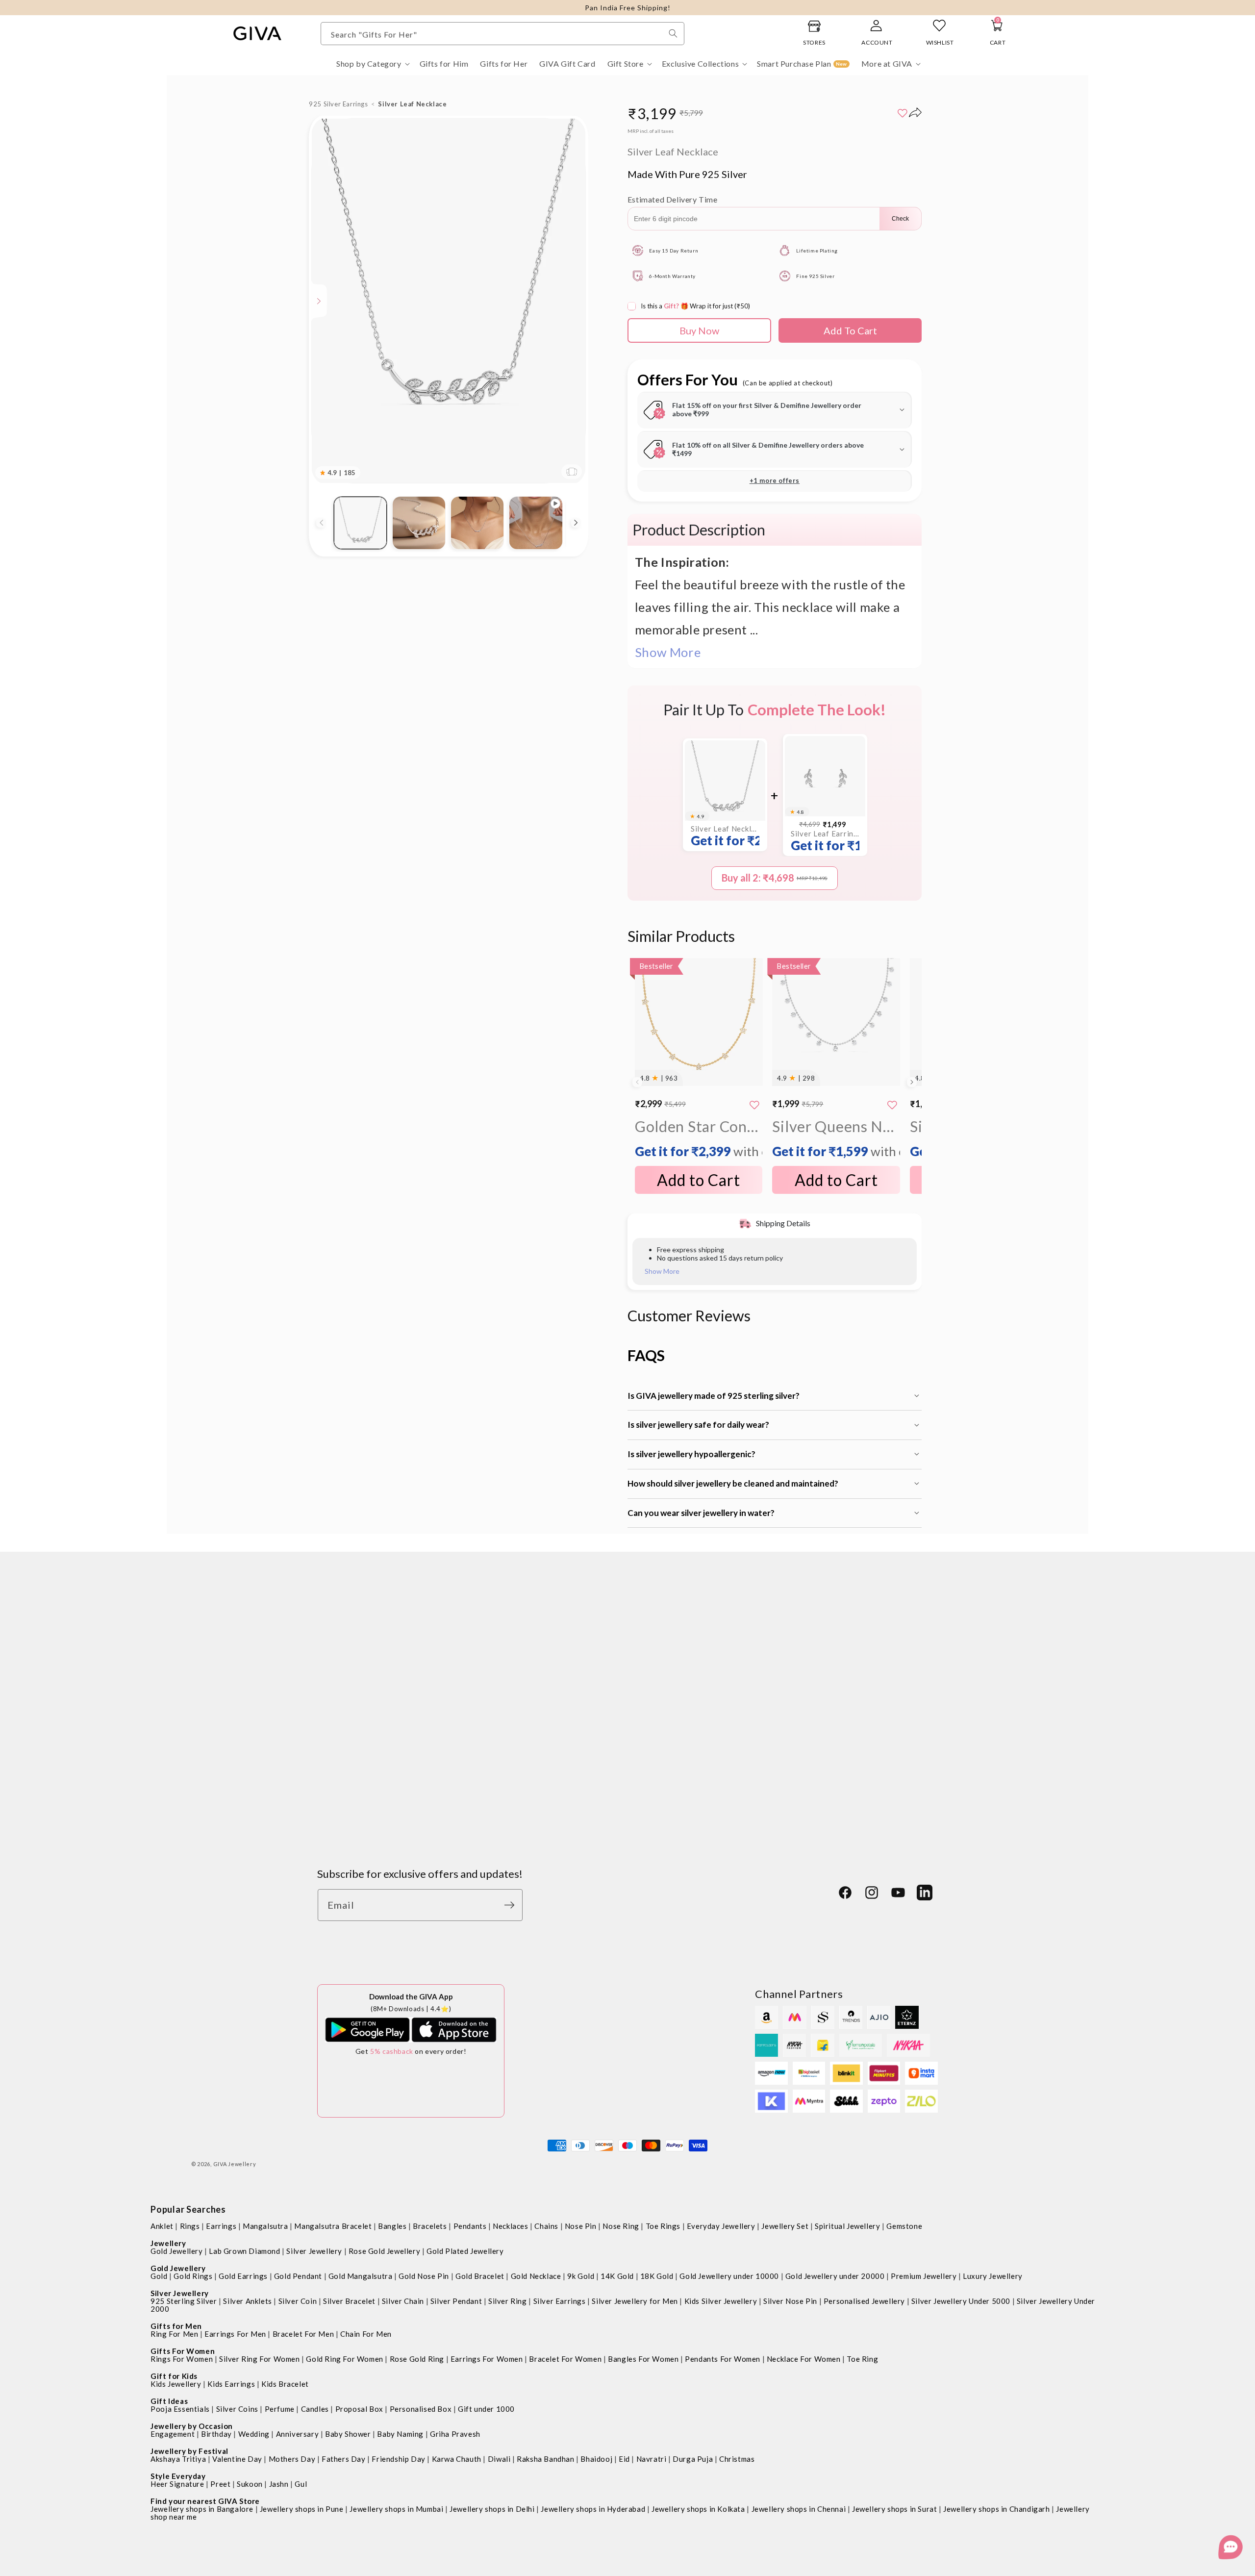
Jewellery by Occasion (192, 2426)
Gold (159, 2276)
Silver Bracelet (349, 2301)
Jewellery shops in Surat (894, 2509)
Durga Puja (693, 2459)
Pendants (470, 2226)
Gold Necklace (536, 2276)
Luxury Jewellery (993, 2276)
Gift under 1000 (486, 2409)
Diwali (499, 2459)
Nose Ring (621, 2226)
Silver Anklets (247, 2301)
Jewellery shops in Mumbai (396, 2509)
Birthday (216, 2434)
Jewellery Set (785, 2226)
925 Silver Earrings (338, 104)
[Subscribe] (512, 1905)
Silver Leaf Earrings (825, 841)
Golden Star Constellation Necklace (699, 1138)
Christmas (737, 2459)
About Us (336, 1726)
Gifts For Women (183, 2351)
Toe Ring (862, 2359)
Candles (315, 2409)
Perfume (280, 2409)
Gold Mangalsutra (361, 2276)
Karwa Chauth (457, 2459)
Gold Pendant (298, 2276)
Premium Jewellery (924, 2276)
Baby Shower (348, 2434)
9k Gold (581, 2276)
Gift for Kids (174, 2376)
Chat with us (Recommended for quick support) (839, 1775)
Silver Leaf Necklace (725, 836)
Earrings (221, 2226)
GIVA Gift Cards (350, 1774)
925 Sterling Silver (184, 2301)
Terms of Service (561, 1750)
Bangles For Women (643, 2359)
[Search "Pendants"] (673, 33)
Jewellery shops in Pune (302, 2509)
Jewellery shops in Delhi (492, 2509)
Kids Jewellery (176, 2384)
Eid (624, 2459)
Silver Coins (237, 2409)
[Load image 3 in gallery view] (477, 523)
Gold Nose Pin (424, 2276)
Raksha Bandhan (545, 2459)
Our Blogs (338, 1678)
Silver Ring (508, 2301)
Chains (546, 2226)
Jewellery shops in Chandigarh (996, 2509)
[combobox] (502, 34)
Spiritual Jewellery (847, 2226)
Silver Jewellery (314, 2251)
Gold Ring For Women (344, 2359)
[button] (372, 64)
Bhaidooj (596, 2459)
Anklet (162, 2226)
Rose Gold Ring (417, 2359)
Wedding (254, 2434)
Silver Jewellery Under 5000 (961, 2301)
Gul (301, 2484)
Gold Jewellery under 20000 (835, 2276)
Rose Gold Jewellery (384, 2251)
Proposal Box (359, 2409)
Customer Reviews (355, 1654)
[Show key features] (319, 301)
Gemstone (904, 2226)
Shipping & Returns (565, 1654)
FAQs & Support (559, 1726)
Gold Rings (193, 2276)
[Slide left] (321, 523)
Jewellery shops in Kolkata (698, 2509)
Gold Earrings (243, 2276)
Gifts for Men (176, 2326)
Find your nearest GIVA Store (205, 2501)
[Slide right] (576, 523)
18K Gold (657, 2276)
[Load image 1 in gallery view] (360, 523)
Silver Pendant (456, 2301)
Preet (220, 2484)
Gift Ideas (169, 2401)
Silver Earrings (560, 2301)
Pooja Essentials (180, 2409)
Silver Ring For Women (260, 2359)
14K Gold (617, 2276)
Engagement (173, 2434)
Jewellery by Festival (189, 2451)
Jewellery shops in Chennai (799, 2509)
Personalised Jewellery (864, 2301)
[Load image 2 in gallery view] (419, 523)
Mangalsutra (265, 2226)
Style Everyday (178, 2476)
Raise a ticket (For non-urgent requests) (824, 1820)
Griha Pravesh (455, 2434)
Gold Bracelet (480, 2276)
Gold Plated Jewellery (465, 2251)
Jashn (279, 2484)
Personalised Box (421, 2409)
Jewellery (168, 2243)
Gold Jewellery (176, 2251)
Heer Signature (177, 2484)
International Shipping (572, 1702)
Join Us (332, 1750)
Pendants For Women (723, 2359)
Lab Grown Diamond (244, 2251)
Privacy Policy (555, 1678)
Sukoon (250, 2484)
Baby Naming (400, 2434)
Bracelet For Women (565, 2359)
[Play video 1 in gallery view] (536, 523)
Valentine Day (237, 2459)
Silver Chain (403, 2301)
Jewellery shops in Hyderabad (593, 2509)
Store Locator (345, 1702)
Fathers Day (344, 2459)
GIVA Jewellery (235, 2164)
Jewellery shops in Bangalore (202, 2509)
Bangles (392, 2226)
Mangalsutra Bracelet (333, 2226)
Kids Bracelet (285, 2384)
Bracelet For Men (303, 2334)
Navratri (652, 2459)
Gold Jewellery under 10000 (729, 2276)
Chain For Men (366, 2334)
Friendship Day (398, 2459)
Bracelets (430, 2226)
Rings (190, 2226)
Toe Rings (663, 2226)
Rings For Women (182, 2359)
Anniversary (298, 2434)
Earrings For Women (487, 2359)
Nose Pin (581, 2226)
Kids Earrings (231, 2384)
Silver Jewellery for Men (635, 2301)
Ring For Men (174, 2334)
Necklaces (510, 2226)
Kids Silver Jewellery (721, 2301)
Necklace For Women (804, 2359)
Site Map (545, 1774)
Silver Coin (298, 2301)
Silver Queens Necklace (836, 1138)
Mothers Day (292, 2459)
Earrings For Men (235, 2334)
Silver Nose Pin (790, 2301)
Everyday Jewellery (721, 2226)
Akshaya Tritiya (178, 2459)
